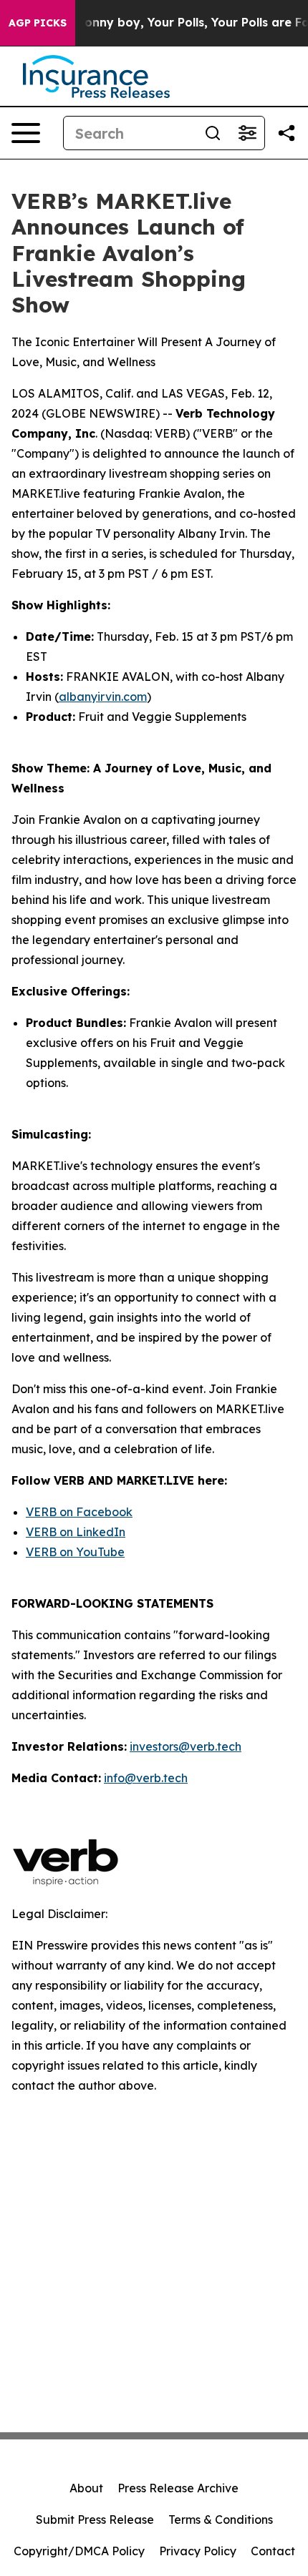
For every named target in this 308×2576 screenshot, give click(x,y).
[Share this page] (287, 133)
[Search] (213, 133)
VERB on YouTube (75, 1552)
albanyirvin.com (103, 697)
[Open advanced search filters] (247, 133)
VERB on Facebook (79, 1512)
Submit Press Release (95, 2520)
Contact (273, 2551)
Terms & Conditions (221, 2520)
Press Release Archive (178, 2488)
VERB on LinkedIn (76, 1532)
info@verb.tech (146, 1778)
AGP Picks (38, 23)
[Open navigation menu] (26, 133)
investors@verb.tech (186, 1746)
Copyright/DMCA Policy (79, 2551)
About (86, 2488)
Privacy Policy (198, 2551)
